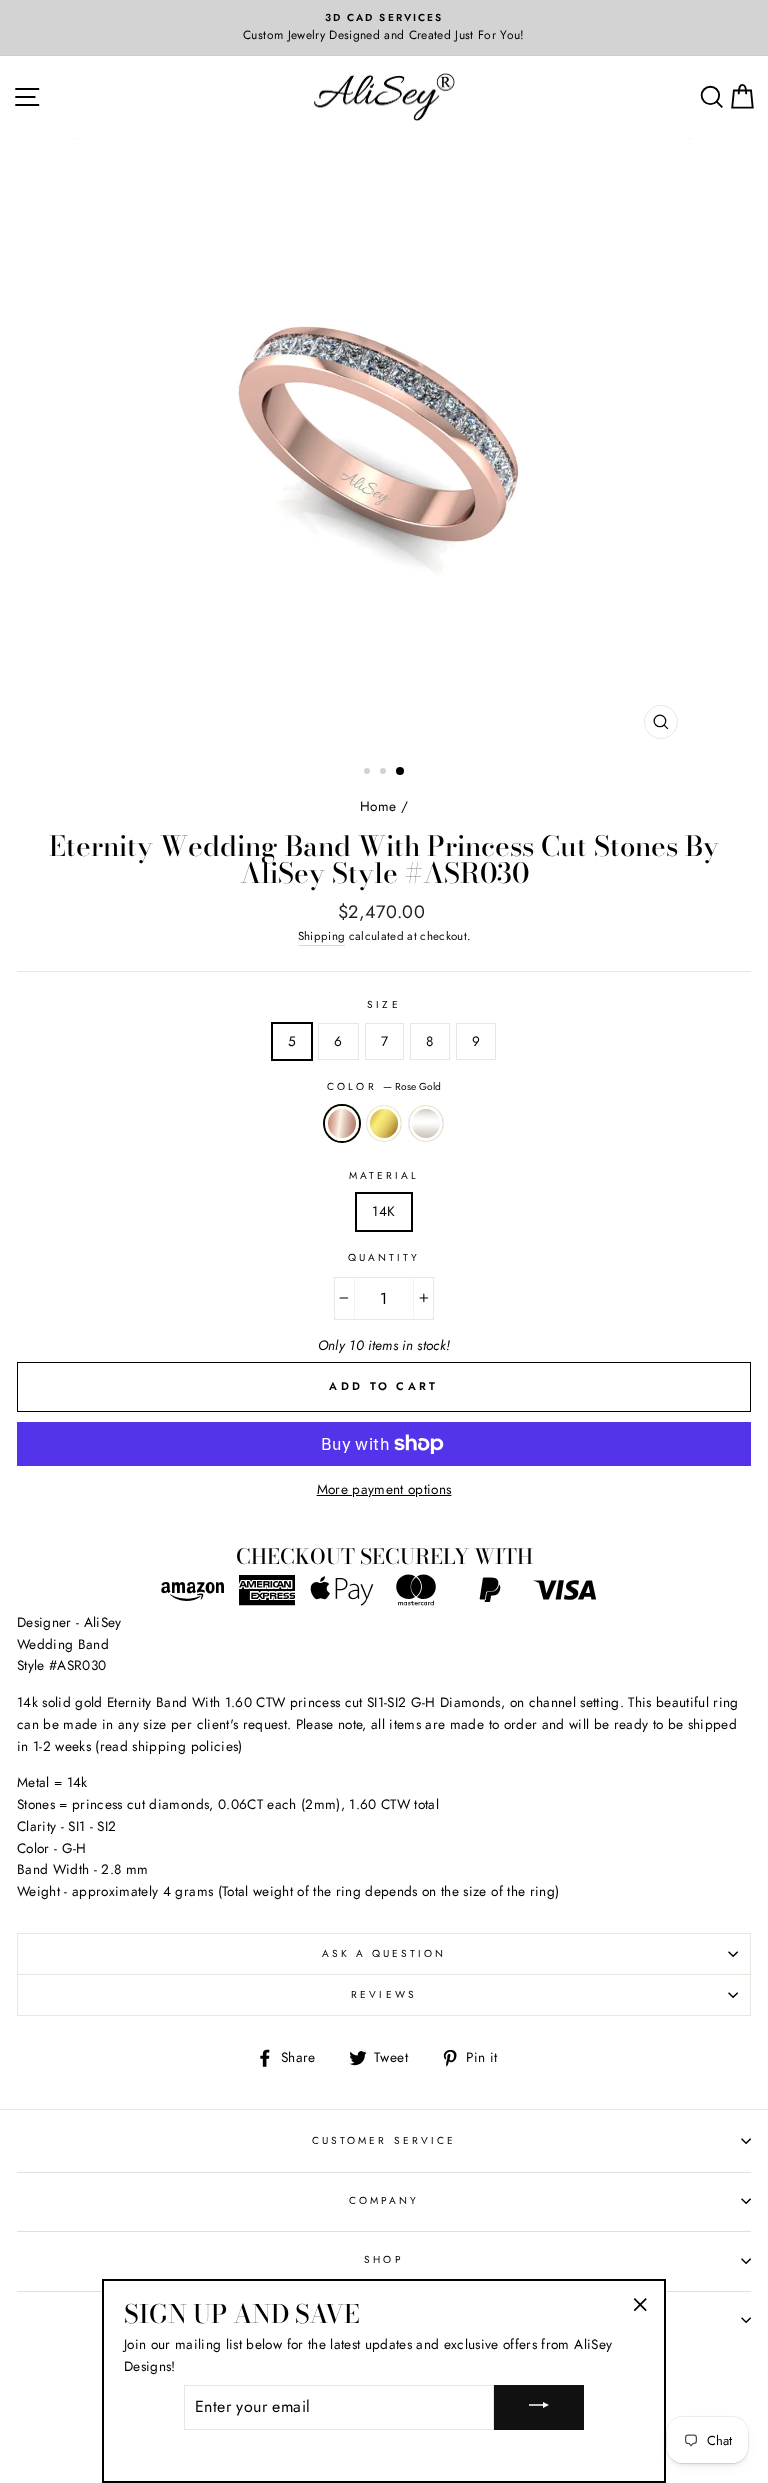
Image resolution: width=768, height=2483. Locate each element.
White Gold (426, 1124)
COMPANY (384, 2200)
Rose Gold (342, 1124)
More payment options (384, 1489)
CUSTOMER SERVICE (384, 2140)
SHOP (383, 2259)
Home (378, 806)
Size (383, 1004)
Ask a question (384, 1953)
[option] (384, 28)
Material (384, 1175)
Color (383, 1086)
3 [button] (401, 772)
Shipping (322, 936)
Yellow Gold (384, 1124)
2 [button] (385, 773)
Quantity (384, 1257)
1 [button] (369, 773)
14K (383, 1211)
